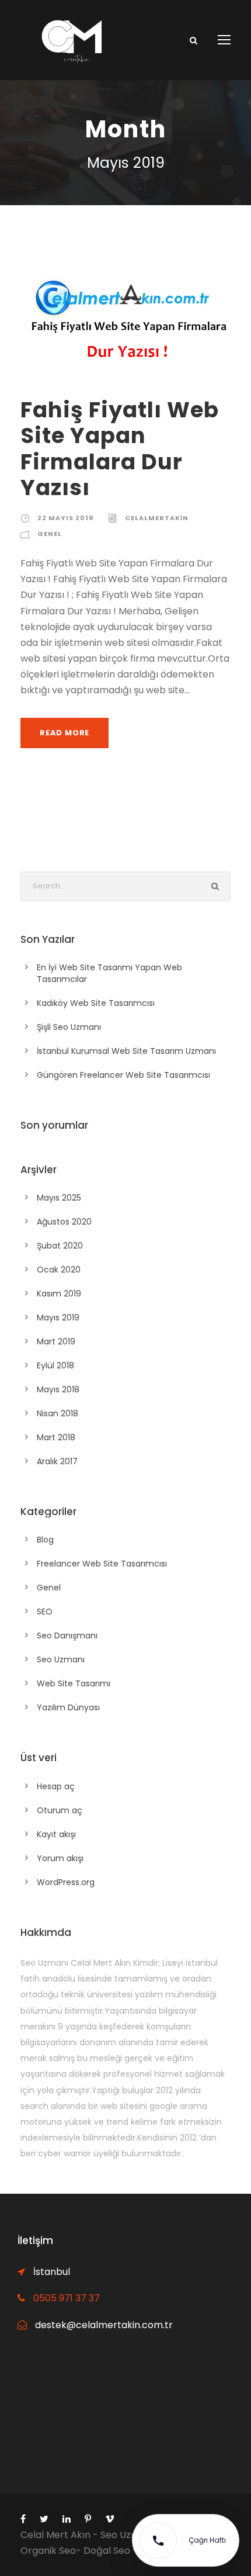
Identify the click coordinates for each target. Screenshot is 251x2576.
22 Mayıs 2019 (65, 518)
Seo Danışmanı (67, 1635)
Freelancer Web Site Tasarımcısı (102, 1564)
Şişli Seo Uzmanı (69, 1027)
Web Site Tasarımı (74, 1683)
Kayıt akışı (56, 1834)
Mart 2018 (56, 1437)
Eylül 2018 (55, 1365)
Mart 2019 (56, 1341)
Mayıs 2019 (58, 1318)
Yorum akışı (60, 1858)
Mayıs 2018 (58, 1389)
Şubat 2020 (60, 1246)
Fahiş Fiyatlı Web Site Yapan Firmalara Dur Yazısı (120, 449)
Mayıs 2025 (59, 1198)
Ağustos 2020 (64, 1222)
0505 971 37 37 (67, 2298)
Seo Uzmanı (61, 1659)
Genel (50, 534)
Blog (45, 1540)
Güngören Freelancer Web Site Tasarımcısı (123, 1075)
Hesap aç (56, 1786)
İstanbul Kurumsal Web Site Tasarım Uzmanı (126, 1051)
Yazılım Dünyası (68, 1707)
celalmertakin (157, 518)
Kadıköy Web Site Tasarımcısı (96, 1003)
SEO (45, 1612)
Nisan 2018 (57, 1413)
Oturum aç (60, 1810)
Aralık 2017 (57, 1461)
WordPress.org (66, 1882)
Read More (65, 733)
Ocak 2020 (59, 1270)
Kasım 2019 (59, 1294)
